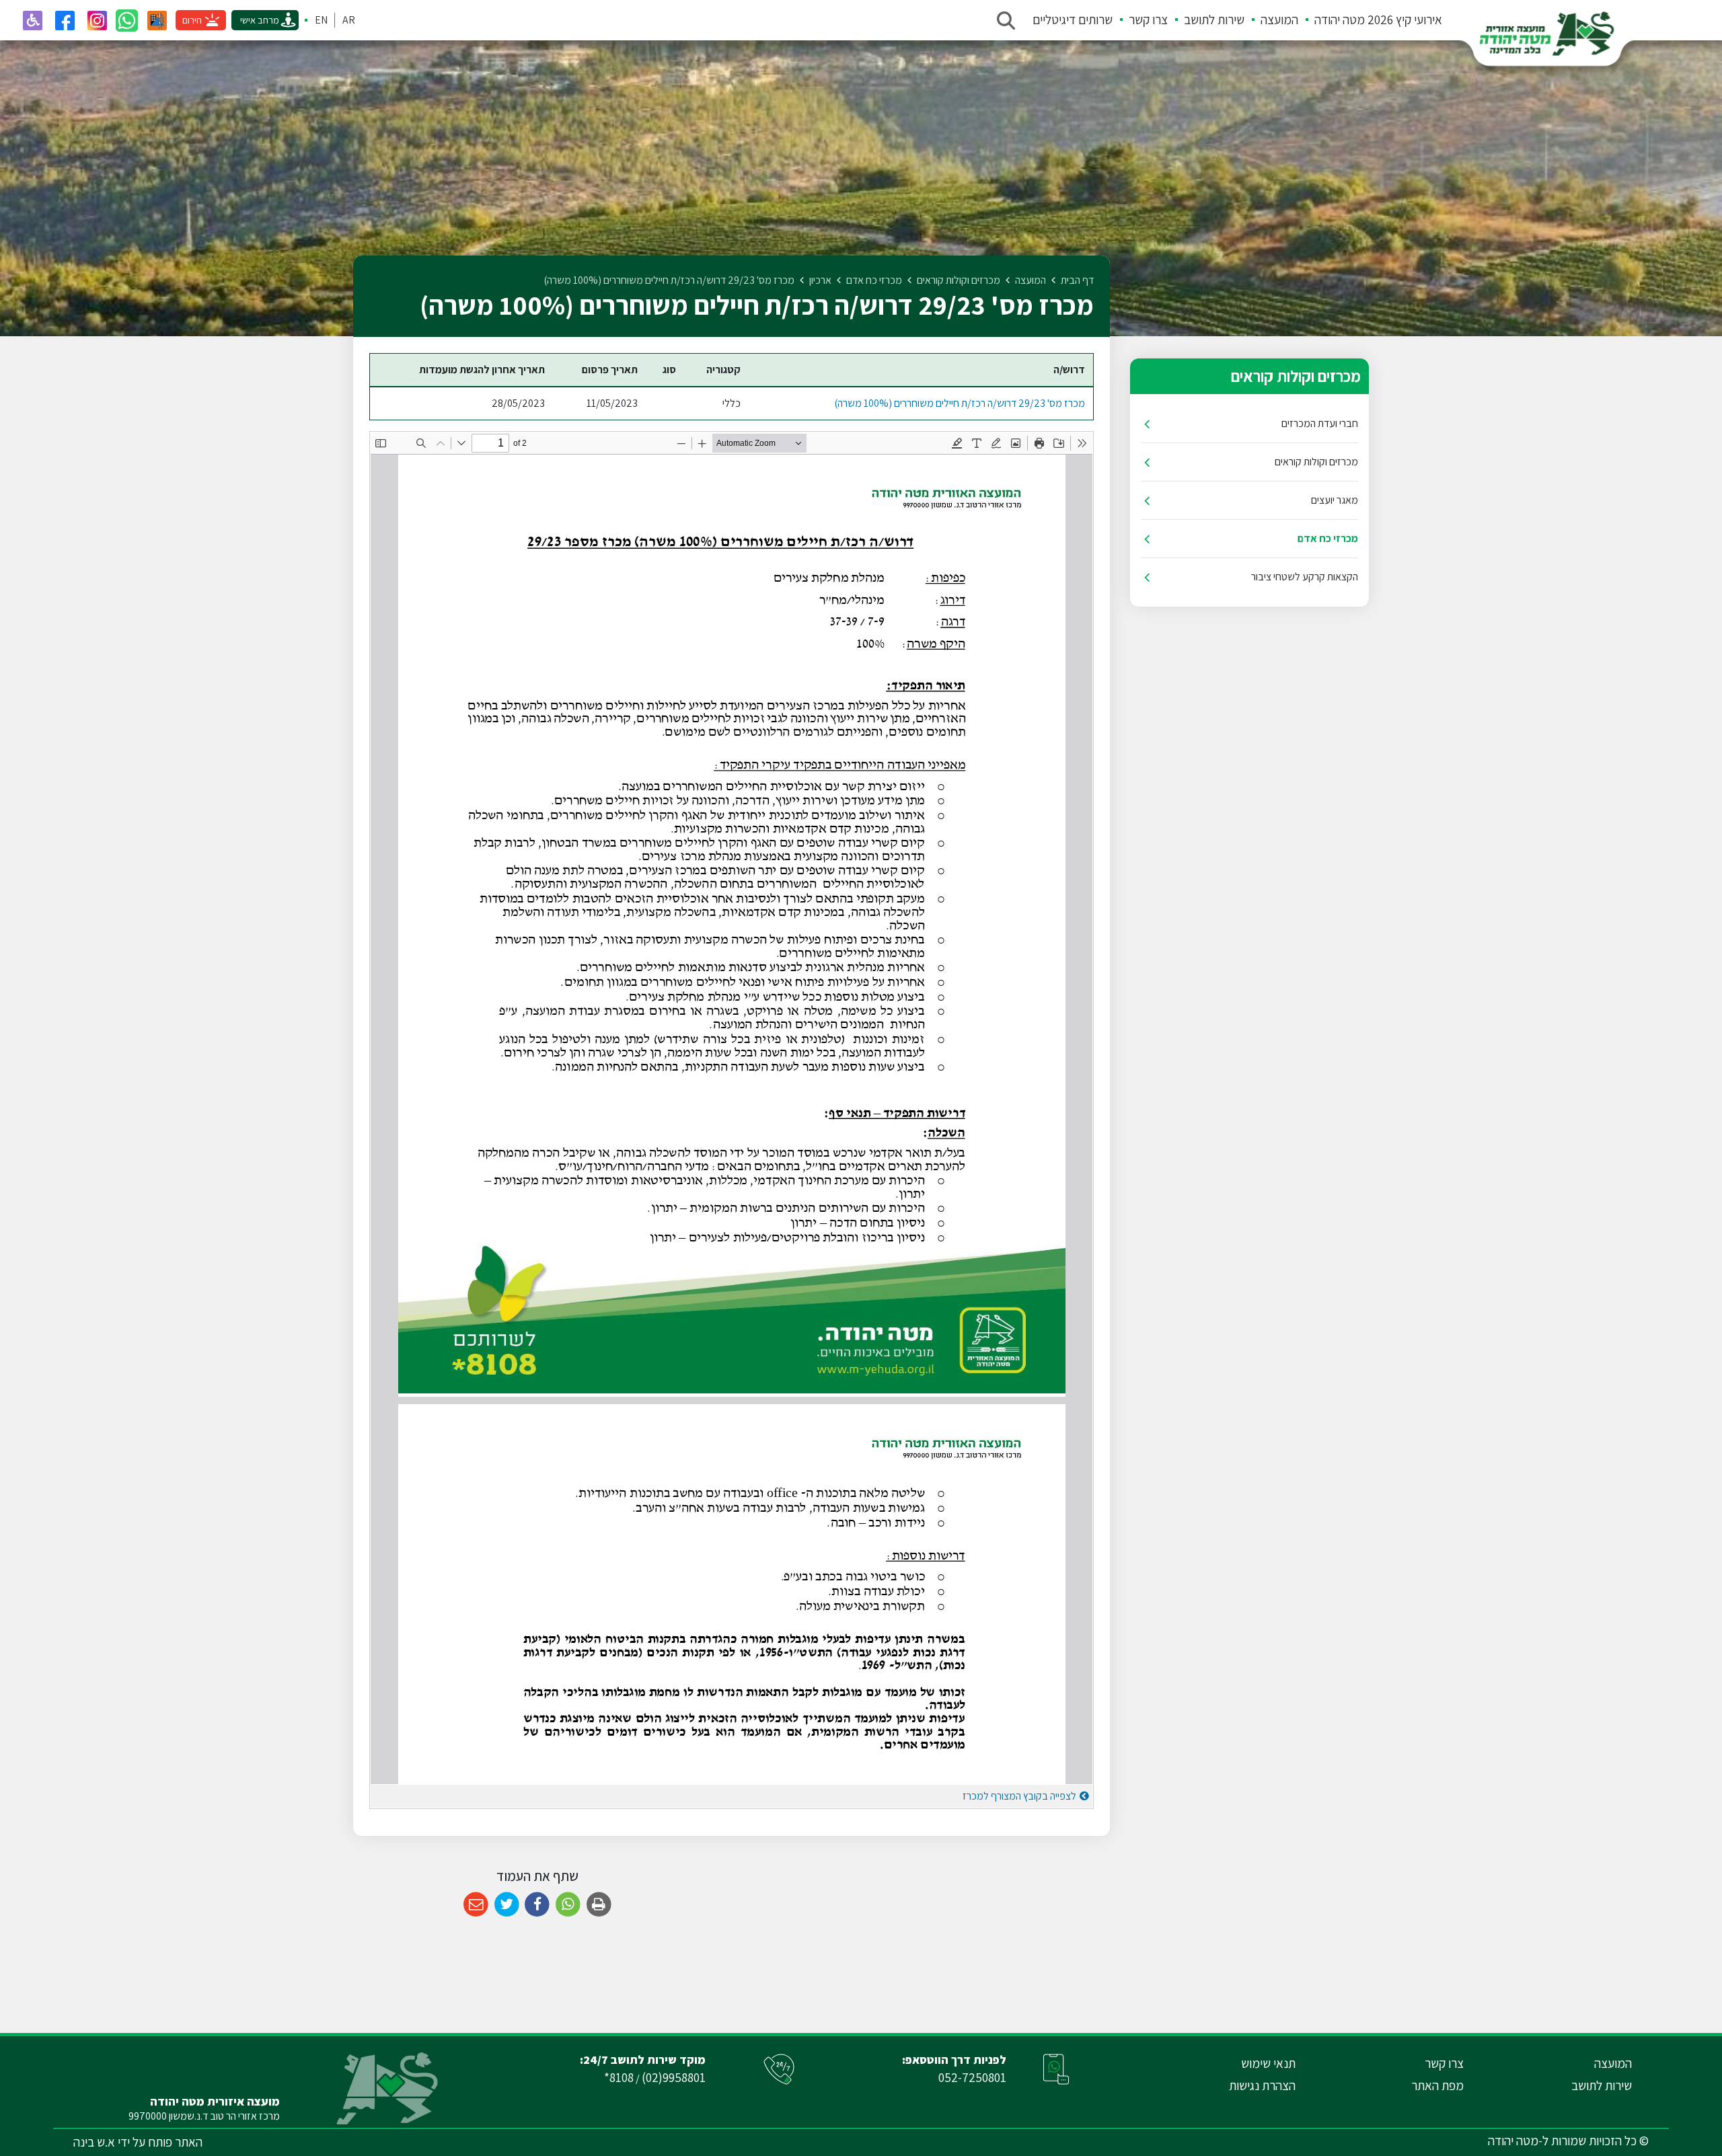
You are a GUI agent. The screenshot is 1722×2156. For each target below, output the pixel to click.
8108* (619, 2077)
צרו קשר (1148, 20)
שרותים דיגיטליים (1073, 20)
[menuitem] (1370, 20)
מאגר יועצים (1335, 500)
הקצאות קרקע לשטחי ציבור (1305, 577)
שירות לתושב (1214, 20)
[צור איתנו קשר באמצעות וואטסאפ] (127, 21)
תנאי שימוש (1268, 2063)
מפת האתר (1437, 2085)
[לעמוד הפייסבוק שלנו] (65, 20)
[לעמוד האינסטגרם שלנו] (97, 20)
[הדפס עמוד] (599, 1905)
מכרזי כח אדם (1328, 538)
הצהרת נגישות (1262, 2085)
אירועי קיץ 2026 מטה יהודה (1378, 20)
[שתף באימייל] (476, 1905)
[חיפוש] (1006, 20)
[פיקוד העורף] (157, 20)
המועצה (1279, 20)
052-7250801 (972, 2077)
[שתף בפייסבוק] (537, 1905)
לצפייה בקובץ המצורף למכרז (1019, 1796)
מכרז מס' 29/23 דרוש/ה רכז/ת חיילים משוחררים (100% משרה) (960, 403)
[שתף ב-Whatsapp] (568, 1905)
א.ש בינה (94, 2142)
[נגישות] (32, 20)
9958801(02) (674, 2077)
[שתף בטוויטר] (507, 1905)
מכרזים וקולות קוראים (1316, 462)
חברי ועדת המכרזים (1320, 423)
